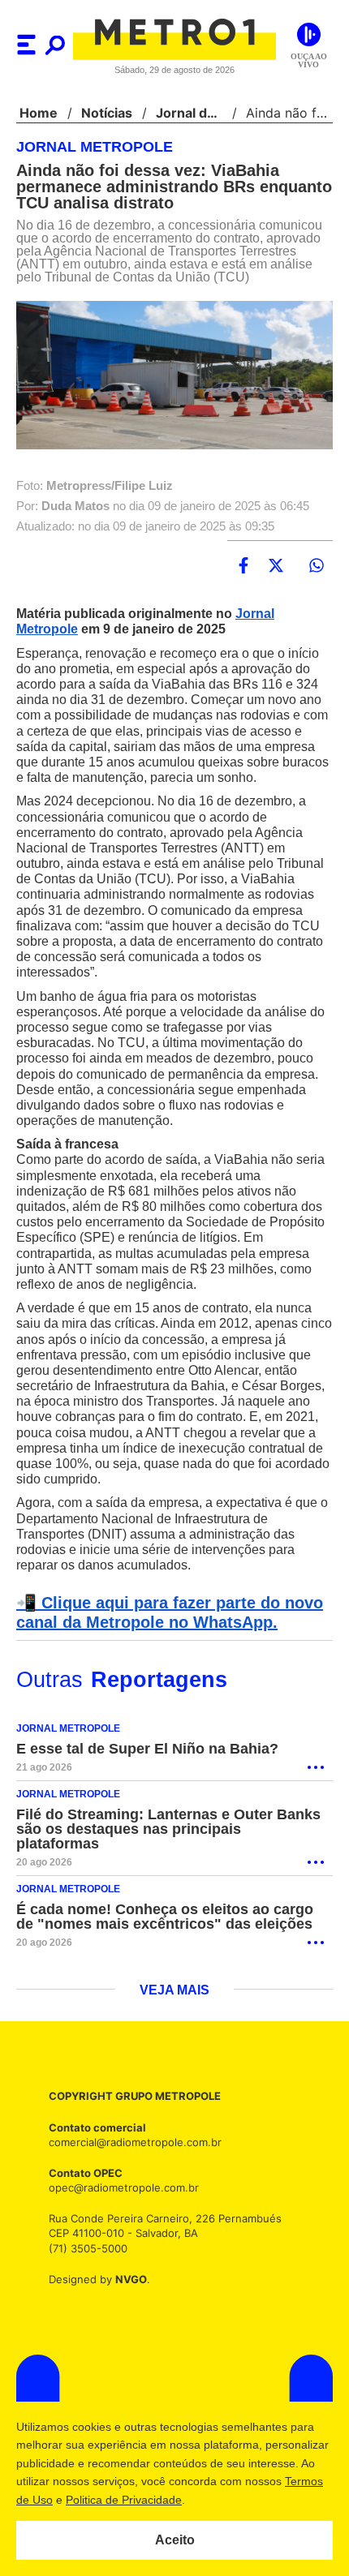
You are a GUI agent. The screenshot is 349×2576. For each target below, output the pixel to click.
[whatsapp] (317, 566)
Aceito (175, 2540)
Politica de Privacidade (204, 2500)
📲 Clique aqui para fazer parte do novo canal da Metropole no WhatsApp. (164, 1629)
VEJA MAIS (175, 1993)
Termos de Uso (94, 2500)
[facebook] (243, 566)
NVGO (127, 2280)
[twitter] (276, 566)
